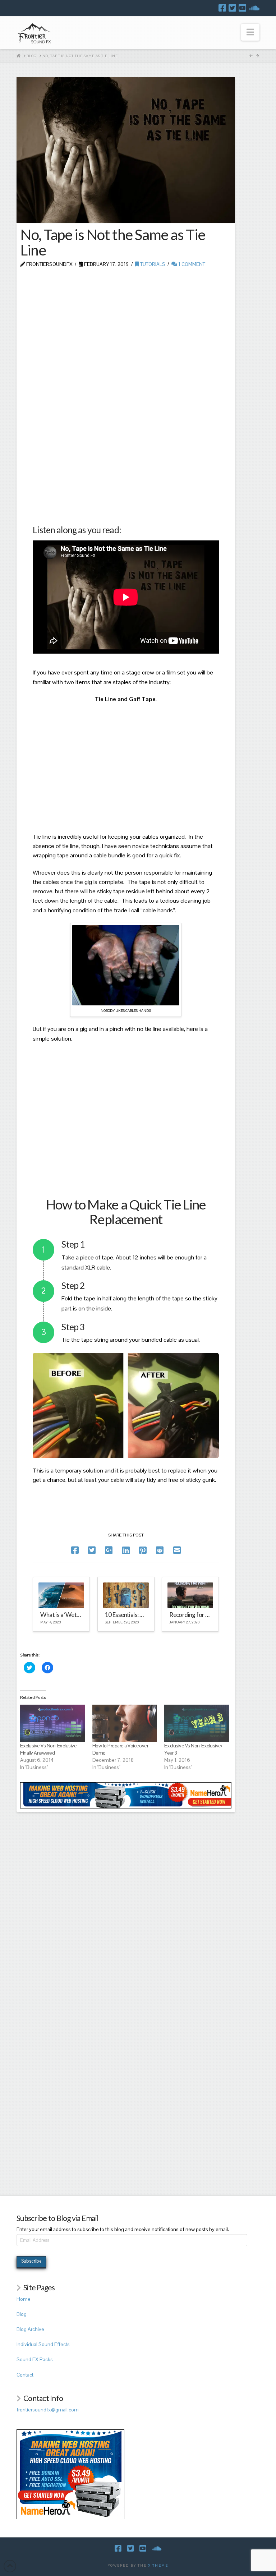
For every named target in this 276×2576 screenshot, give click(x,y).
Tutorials (152, 264)
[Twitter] (232, 8)
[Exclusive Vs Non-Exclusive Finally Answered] (53, 1723)
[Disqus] (126, 1902)
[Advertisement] (126, 326)
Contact (25, 2375)
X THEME (158, 2565)
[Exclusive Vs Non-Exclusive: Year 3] (197, 1723)
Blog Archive (30, 2329)
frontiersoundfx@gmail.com (48, 2410)
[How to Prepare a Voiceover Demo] (125, 1723)
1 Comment (191, 264)
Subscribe (31, 2261)
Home (24, 2299)
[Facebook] (222, 8)
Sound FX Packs (35, 2359)
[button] (250, 32)
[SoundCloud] (254, 8)
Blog (22, 2314)
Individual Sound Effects (43, 2344)
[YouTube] (242, 8)
